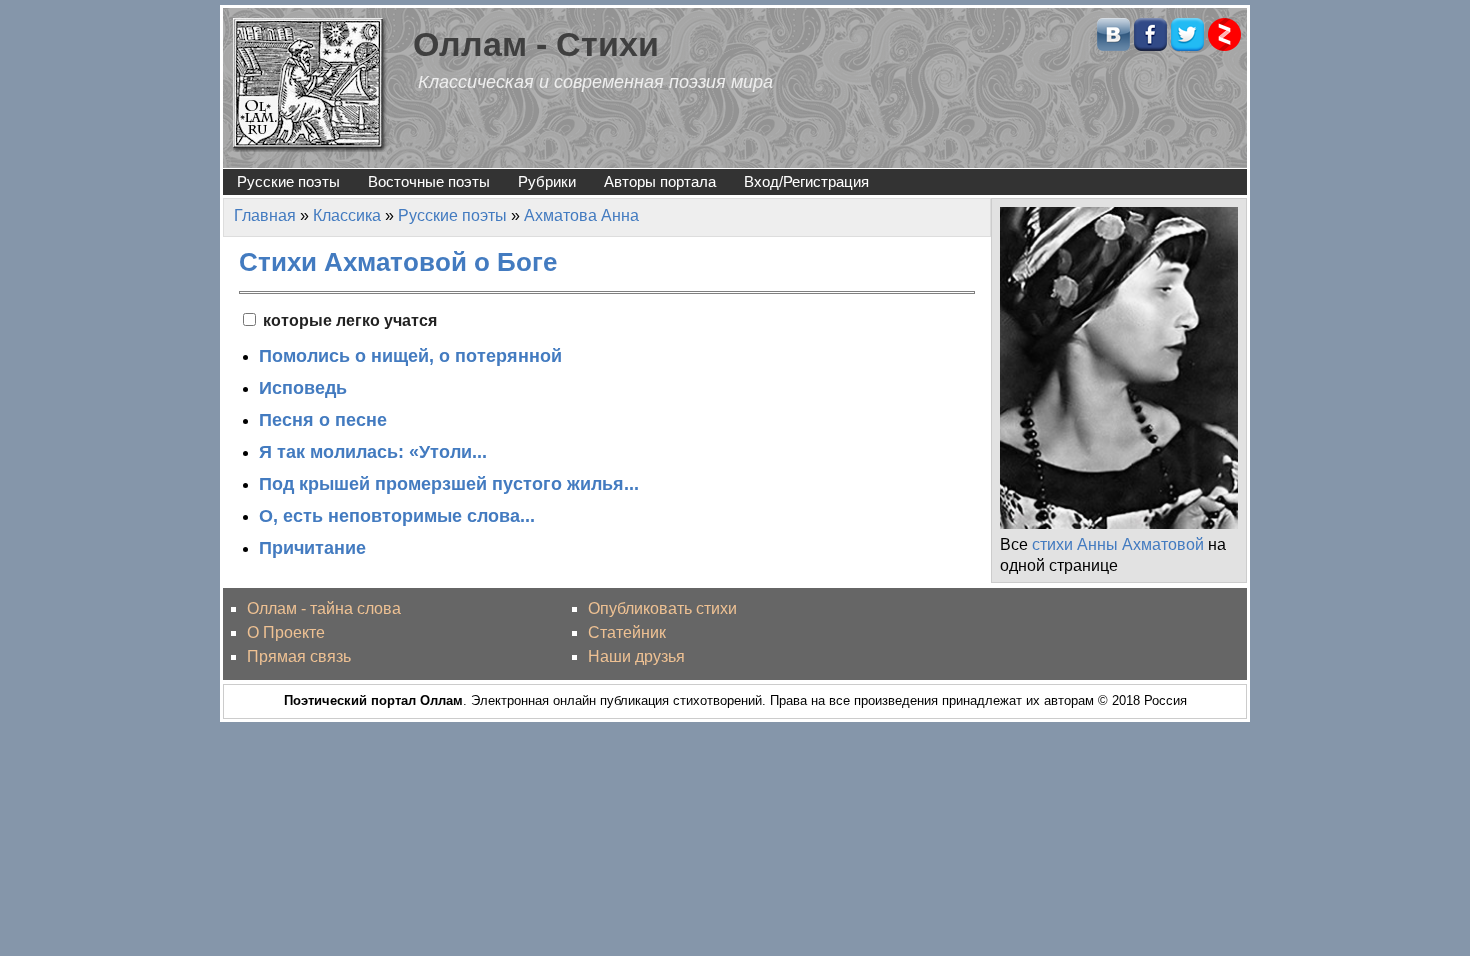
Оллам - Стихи (536, 44)
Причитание (312, 548)
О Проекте (286, 632)
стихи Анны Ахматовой (1118, 544)
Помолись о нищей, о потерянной (410, 356)
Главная (265, 215)
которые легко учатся (350, 320)
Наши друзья (636, 656)
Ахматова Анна (581, 215)
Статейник (627, 632)
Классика (347, 215)
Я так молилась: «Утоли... (373, 452)
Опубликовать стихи (662, 608)
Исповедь (303, 388)
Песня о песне (323, 420)
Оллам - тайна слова (324, 608)
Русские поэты (288, 181)
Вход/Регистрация (806, 181)
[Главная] (310, 83)
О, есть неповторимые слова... (397, 516)
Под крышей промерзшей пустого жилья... (449, 484)
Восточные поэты (429, 181)
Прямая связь (299, 656)
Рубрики (547, 181)
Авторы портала (660, 181)
